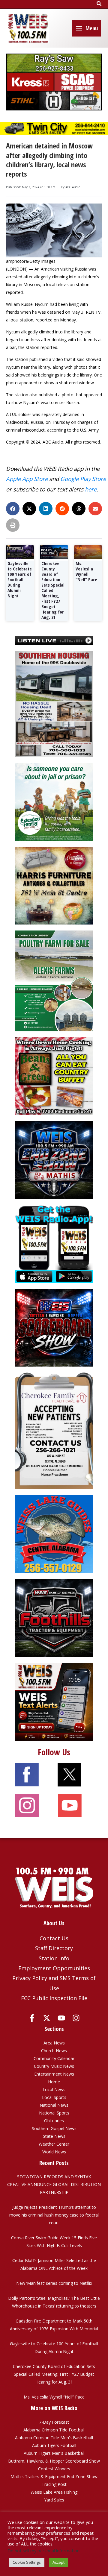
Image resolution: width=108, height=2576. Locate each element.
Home (54, 2082)
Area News (54, 2043)
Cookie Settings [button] (27, 2562)
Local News (54, 2090)
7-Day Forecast (54, 2422)
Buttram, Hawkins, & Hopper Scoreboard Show (54, 2461)
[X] (47, 2018)
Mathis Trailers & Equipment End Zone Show (54, 2476)
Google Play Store (83, 479)
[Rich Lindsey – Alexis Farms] (54, 980)
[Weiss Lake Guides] (54, 1534)
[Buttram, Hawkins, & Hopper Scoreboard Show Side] (54, 1327)
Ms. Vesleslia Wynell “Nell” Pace (86, 571)
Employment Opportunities (54, 1968)
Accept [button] (58, 2562)
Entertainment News (54, 2074)
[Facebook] (32, 2018)
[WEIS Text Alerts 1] (54, 1701)
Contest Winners (54, 2469)
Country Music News (54, 2066)
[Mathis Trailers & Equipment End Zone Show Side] (54, 1160)
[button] (99, 4)
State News (54, 2136)
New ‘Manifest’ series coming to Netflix (54, 2283)
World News (54, 2152)
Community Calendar (54, 2058)
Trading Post (54, 2484)
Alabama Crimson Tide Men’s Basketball (54, 2438)
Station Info (54, 1958)
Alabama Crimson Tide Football (54, 2430)
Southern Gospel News (54, 2128)
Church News (54, 2051)
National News (54, 2105)
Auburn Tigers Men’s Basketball (54, 2453)
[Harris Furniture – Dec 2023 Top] (54, 885)
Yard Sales (54, 2500)
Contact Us (54, 1938)
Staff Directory (54, 1948)
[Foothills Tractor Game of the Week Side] (54, 1618)
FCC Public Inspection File (54, 1998)
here (91, 489)
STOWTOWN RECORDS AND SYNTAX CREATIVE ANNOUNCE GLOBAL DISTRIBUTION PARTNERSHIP (54, 2184)
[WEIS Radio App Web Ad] (54, 1243)
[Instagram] (76, 2018)
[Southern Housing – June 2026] (54, 703)
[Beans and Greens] (54, 1076)
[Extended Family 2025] (54, 801)
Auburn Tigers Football (54, 2445)
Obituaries (54, 2121)
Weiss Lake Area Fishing (54, 2492)
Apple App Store (27, 479)
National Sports (54, 2113)
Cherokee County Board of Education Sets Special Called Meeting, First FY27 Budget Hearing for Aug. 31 (53, 590)
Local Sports (54, 2097)
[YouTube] (61, 2018)
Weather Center (54, 2144)
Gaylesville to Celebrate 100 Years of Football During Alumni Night (20, 579)
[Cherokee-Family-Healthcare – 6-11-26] (54, 1430)
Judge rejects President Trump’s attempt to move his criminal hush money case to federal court (54, 2215)
